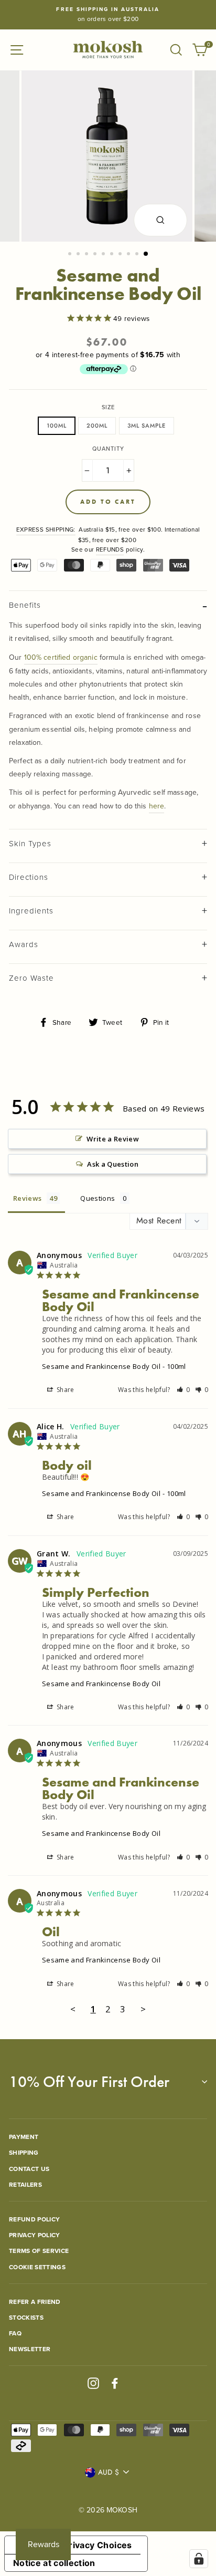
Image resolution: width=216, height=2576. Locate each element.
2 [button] (79, 255)
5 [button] (104, 255)
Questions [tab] (98, 1198)
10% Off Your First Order (89, 2082)
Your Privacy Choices (87, 2545)
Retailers (25, 2184)
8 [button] (129, 255)
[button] (183, 1390)
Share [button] (65, 1390)
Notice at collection (54, 2563)
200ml (97, 425)
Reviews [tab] (27, 1198)
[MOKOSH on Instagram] (93, 2383)
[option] (108, 15)
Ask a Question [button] (113, 1164)
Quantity (108, 449)
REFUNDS (110, 549)
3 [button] (88, 255)
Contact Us (29, 2169)
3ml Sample (147, 425)
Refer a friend (35, 2302)
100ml (57, 425)
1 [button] (71, 255)
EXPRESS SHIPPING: (46, 529)
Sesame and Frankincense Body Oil (101, 1366)
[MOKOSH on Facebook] (115, 2383)
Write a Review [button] (113, 1139)
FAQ (15, 2333)
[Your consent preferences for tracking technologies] (199, 2559)
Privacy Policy (35, 2235)
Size (108, 407)
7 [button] (121, 255)
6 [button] (113, 255)
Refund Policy (34, 2219)
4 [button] (96, 255)
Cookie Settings (37, 2267)
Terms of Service (39, 2251)
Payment (24, 2137)
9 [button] (138, 255)
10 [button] (146, 254)
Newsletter (30, 2349)
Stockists (26, 2317)
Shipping (24, 2152)
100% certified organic (61, 657)
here (157, 806)
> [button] (143, 2009)
